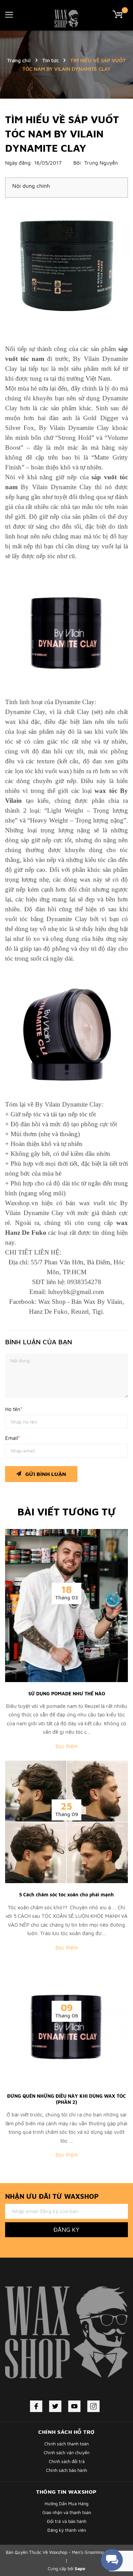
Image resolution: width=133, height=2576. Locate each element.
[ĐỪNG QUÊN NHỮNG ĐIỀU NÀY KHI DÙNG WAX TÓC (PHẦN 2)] (66, 2023)
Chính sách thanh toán (66, 2444)
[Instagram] (93, 2406)
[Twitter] (55, 2406)
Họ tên (14, 1409)
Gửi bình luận (45, 1474)
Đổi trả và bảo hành (67, 2521)
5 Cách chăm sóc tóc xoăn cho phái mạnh (66, 1894)
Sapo (80, 2569)
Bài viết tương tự (67, 1511)
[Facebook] (36, 2406)
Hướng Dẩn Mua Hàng (66, 2504)
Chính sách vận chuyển (66, 2453)
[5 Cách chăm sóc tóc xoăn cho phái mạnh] (66, 1821)
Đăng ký (66, 2230)
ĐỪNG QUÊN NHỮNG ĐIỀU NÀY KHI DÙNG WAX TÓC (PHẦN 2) (66, 2099)
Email (12, 1438)
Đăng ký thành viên (67, 2530)
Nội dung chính (31, 186)
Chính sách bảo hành (66, 2470)
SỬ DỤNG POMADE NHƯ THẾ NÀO (67, 1693)
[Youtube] (74, 2406)
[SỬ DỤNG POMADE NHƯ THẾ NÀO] (66, 1605)
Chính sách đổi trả (67, 2461)
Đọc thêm (67, 1746)
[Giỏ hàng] (120, 14)
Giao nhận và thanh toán (67, 2512)
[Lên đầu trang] (111, 2540)
